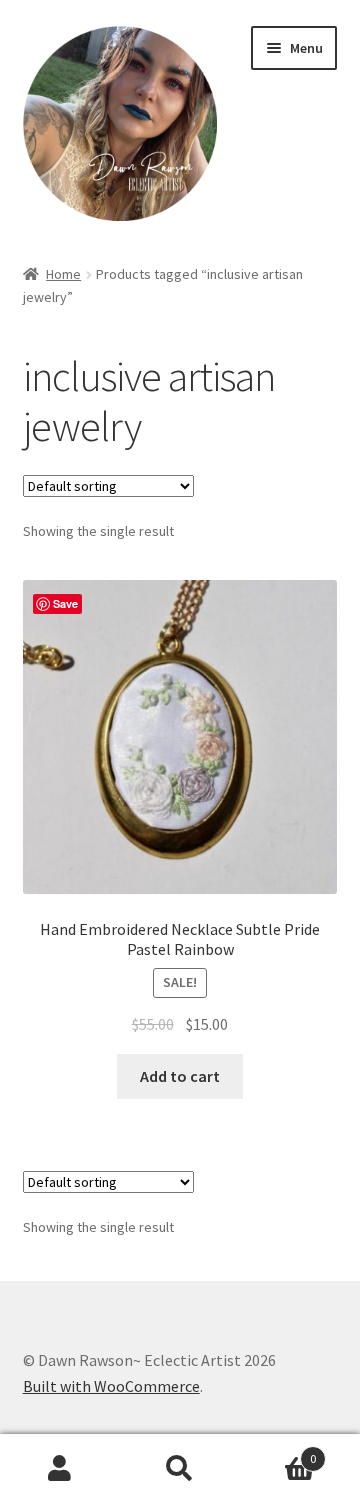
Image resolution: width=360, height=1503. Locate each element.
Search (180, 1469)
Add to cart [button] (180, 1076)
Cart (278, 1451)
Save (65, 603)
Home (63, 274)
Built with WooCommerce (111, 1386)
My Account (60, 1469)
